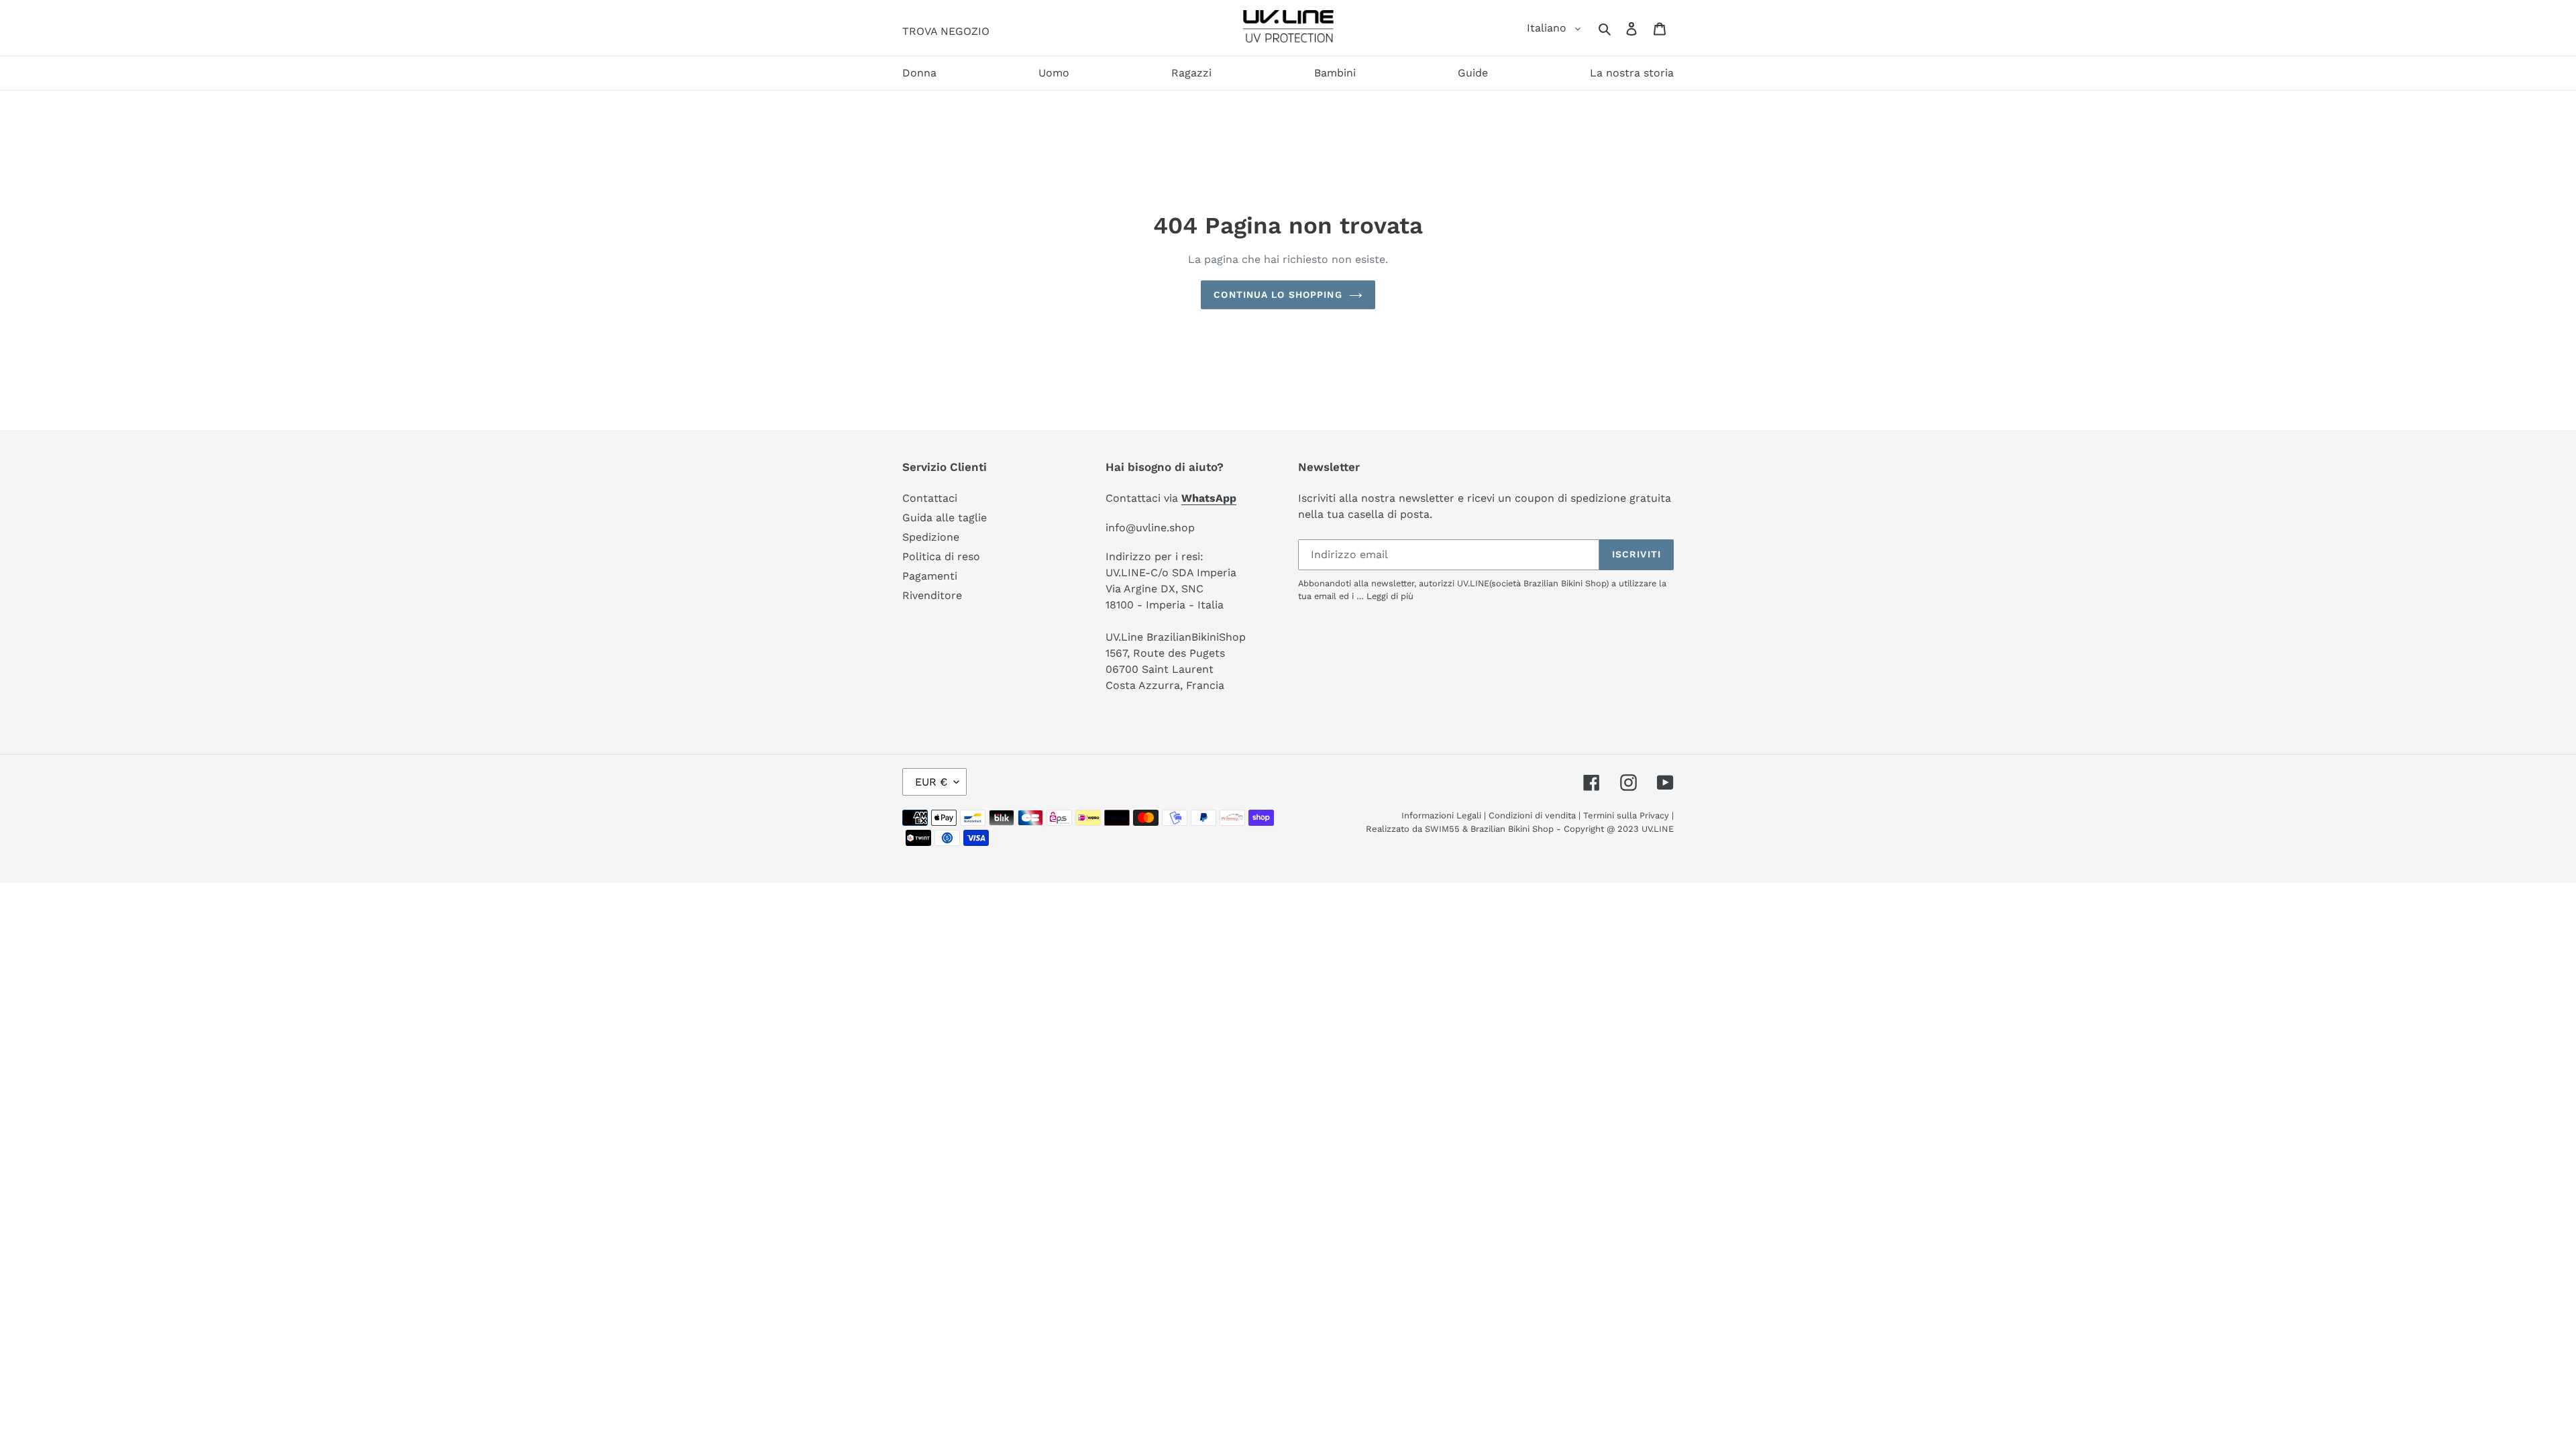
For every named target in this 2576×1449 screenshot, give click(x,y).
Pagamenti (930, 576)
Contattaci (930, 498)
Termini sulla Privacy (1626, 815)
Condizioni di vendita (1532, 815)
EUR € (931, 782)
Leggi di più (1390, 596)
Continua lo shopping (1278, 294)
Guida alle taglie (945, 518)
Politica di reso (941, 556)
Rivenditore (932, 595)
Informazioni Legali (1441, 815)
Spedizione (931, 537)
